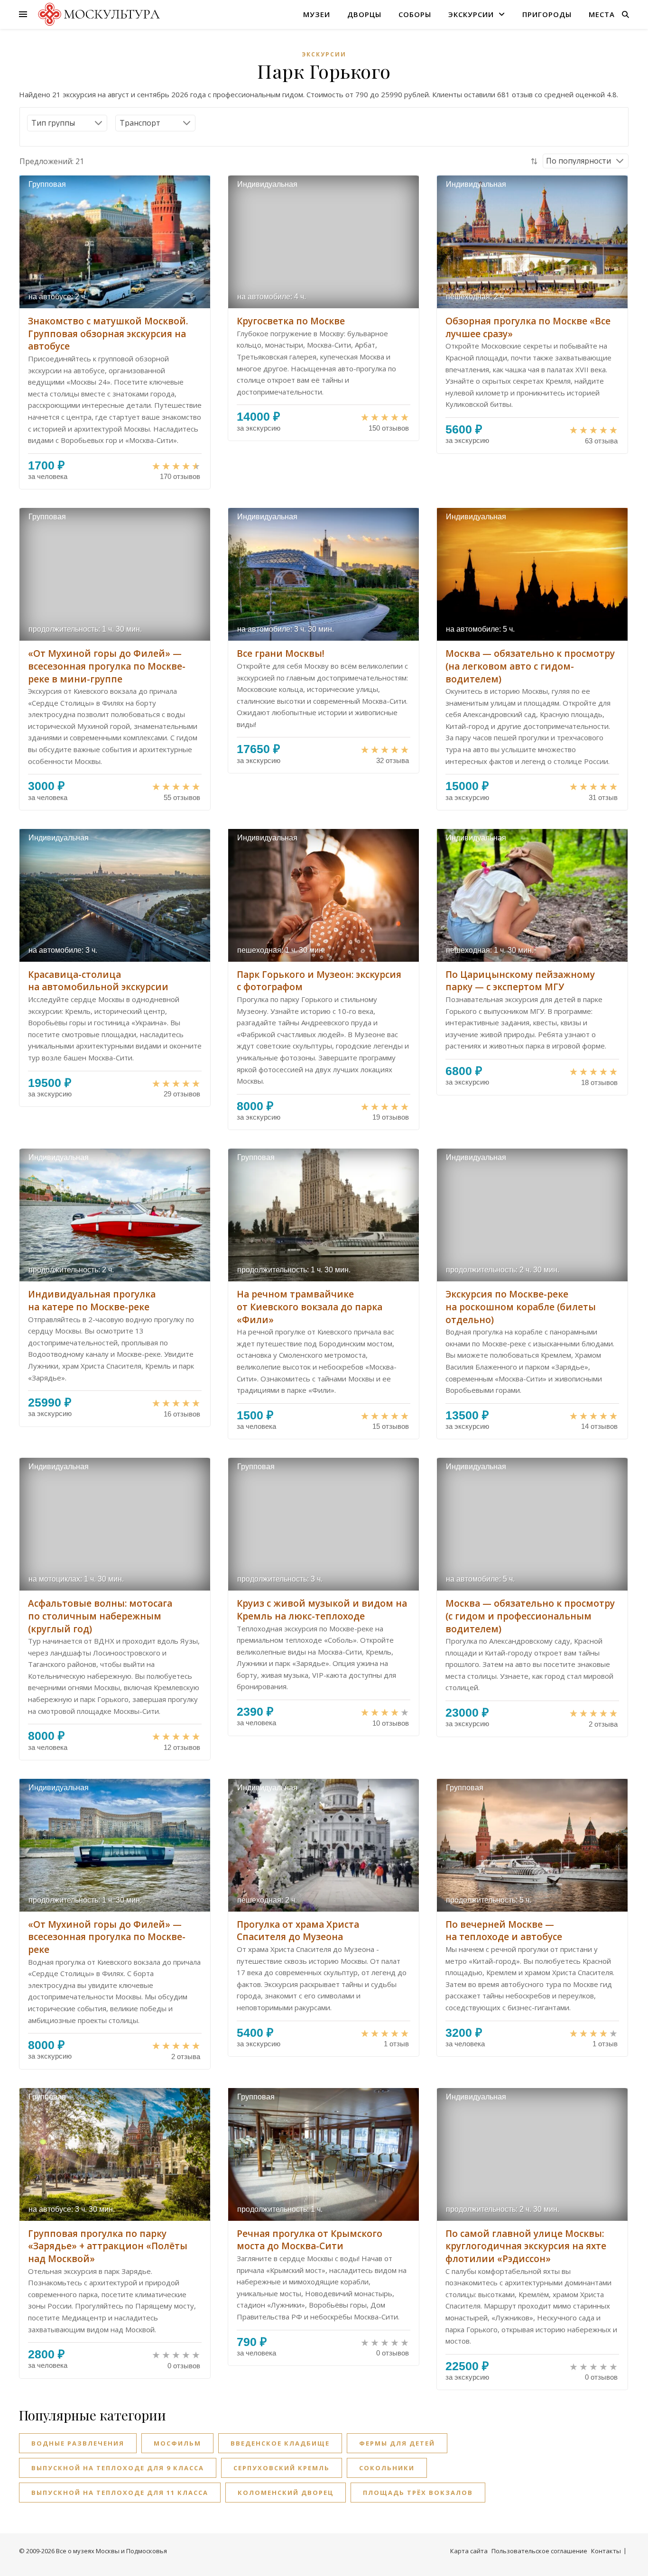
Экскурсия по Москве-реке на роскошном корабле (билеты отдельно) (521, 1307)
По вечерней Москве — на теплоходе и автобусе (504, 1931)
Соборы (415, 14)
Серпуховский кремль (282, 2468)
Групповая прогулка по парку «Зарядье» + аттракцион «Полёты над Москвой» (108, 2246)
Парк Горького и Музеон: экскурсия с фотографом (319, 981)
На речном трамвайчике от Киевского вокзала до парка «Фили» (310, 1307)
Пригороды (547, 14)
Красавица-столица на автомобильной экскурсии (98, 981)
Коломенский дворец (286, 2493)
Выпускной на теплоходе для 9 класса (118, 2468)
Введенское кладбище (280, 2443)
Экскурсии (471, 14)
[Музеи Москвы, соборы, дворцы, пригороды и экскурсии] (97, 14)
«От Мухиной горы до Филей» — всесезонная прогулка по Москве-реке (107, 1937)
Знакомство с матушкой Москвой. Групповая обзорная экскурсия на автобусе (108, 334)
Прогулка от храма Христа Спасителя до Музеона (298, 1931)
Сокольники (387, 2468)
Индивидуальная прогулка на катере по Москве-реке (92, 1301)
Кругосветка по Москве (291, 321)
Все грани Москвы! (281, 653)
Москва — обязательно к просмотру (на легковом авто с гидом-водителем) (530, 666)
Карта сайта (469, 2551)
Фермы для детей (397, 2443)
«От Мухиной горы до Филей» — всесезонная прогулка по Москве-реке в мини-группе (107, 666)
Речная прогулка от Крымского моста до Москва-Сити (310, 2240)
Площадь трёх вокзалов (418, 2493)
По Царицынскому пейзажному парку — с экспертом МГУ (520, 981)
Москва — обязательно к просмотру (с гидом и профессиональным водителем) (530, 1616)
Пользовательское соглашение (539, 2551)
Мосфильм (177, 2443)
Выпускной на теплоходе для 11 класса (120, 2493)
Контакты (606, 2551)
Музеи (317, 14)
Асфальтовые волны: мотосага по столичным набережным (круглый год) (100, 1616)
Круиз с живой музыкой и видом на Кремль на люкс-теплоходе (322, 1610)
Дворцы (364, 14)
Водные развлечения (78, 2443)
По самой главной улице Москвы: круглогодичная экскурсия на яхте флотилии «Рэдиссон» (526, 2246)
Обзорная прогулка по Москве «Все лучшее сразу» (528, 327)
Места (602, 14)
